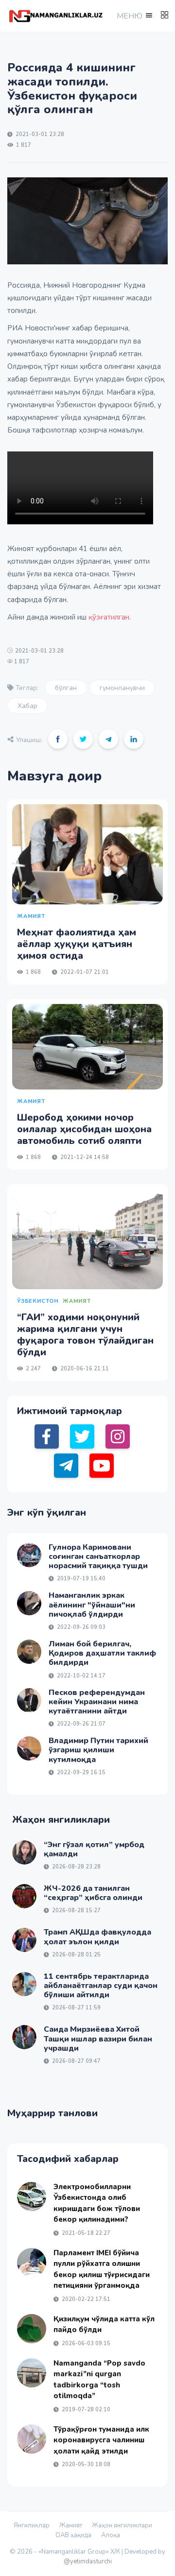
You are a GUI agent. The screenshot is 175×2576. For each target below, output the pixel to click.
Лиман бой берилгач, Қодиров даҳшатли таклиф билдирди (102, 1653)
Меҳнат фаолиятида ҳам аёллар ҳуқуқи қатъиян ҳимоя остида (77, 944)
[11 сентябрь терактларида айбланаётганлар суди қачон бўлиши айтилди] (24, 1984)
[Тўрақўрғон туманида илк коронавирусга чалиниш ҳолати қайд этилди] (32, 2439)
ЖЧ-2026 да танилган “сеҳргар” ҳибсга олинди (93, 1893)
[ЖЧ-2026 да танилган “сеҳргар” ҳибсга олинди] (24, 1896)
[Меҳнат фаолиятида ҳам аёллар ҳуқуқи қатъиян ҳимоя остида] (87, 855)
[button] (134, 16)
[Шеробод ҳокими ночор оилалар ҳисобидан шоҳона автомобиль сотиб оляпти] (87, 1046)
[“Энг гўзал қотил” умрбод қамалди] (24, 1852)
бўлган (66, 688)
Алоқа (111, 2535)
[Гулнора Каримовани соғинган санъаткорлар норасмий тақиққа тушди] (29, 1555)
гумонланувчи (122, 688)
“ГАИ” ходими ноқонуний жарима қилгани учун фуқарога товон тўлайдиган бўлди (85, 1335)
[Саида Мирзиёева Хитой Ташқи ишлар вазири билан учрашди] (24, 2037)
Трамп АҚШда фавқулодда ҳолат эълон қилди (97, 1937)
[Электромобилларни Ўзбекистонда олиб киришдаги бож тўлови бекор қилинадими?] (32, 2196)
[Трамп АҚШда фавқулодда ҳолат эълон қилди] (24, 1940)
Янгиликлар (32, 2525)
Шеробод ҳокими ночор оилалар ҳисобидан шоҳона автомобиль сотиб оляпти (84, 1129)
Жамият (71, 2525)
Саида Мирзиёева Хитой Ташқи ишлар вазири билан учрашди (98, 2039)
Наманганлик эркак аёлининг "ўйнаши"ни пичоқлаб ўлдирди (92, 1605)
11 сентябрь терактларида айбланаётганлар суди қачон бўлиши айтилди (101, 1986)
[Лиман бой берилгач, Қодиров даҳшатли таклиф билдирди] (29, 1652)
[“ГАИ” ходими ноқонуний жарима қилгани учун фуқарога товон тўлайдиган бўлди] (87, 1239)
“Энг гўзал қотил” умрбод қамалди (94, 1849)
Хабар (27, 706)
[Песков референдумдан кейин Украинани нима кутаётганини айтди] (29, 1700)
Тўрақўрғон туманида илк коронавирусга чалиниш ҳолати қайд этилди (101, 2440)
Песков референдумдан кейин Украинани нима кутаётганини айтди (97, 1702)
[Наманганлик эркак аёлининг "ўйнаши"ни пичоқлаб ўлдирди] (29, 1603)
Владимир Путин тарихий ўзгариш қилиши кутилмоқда (98, 1750)
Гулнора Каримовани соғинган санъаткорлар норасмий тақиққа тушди (98, 1556)
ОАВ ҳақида (73, 2535)
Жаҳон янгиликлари (122, 2525)
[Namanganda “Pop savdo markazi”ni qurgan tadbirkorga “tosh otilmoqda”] (32, 2373)
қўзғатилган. (110, 617)
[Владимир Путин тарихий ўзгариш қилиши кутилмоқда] (29, 1748)
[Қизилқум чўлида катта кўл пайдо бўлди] (32, 2329)
